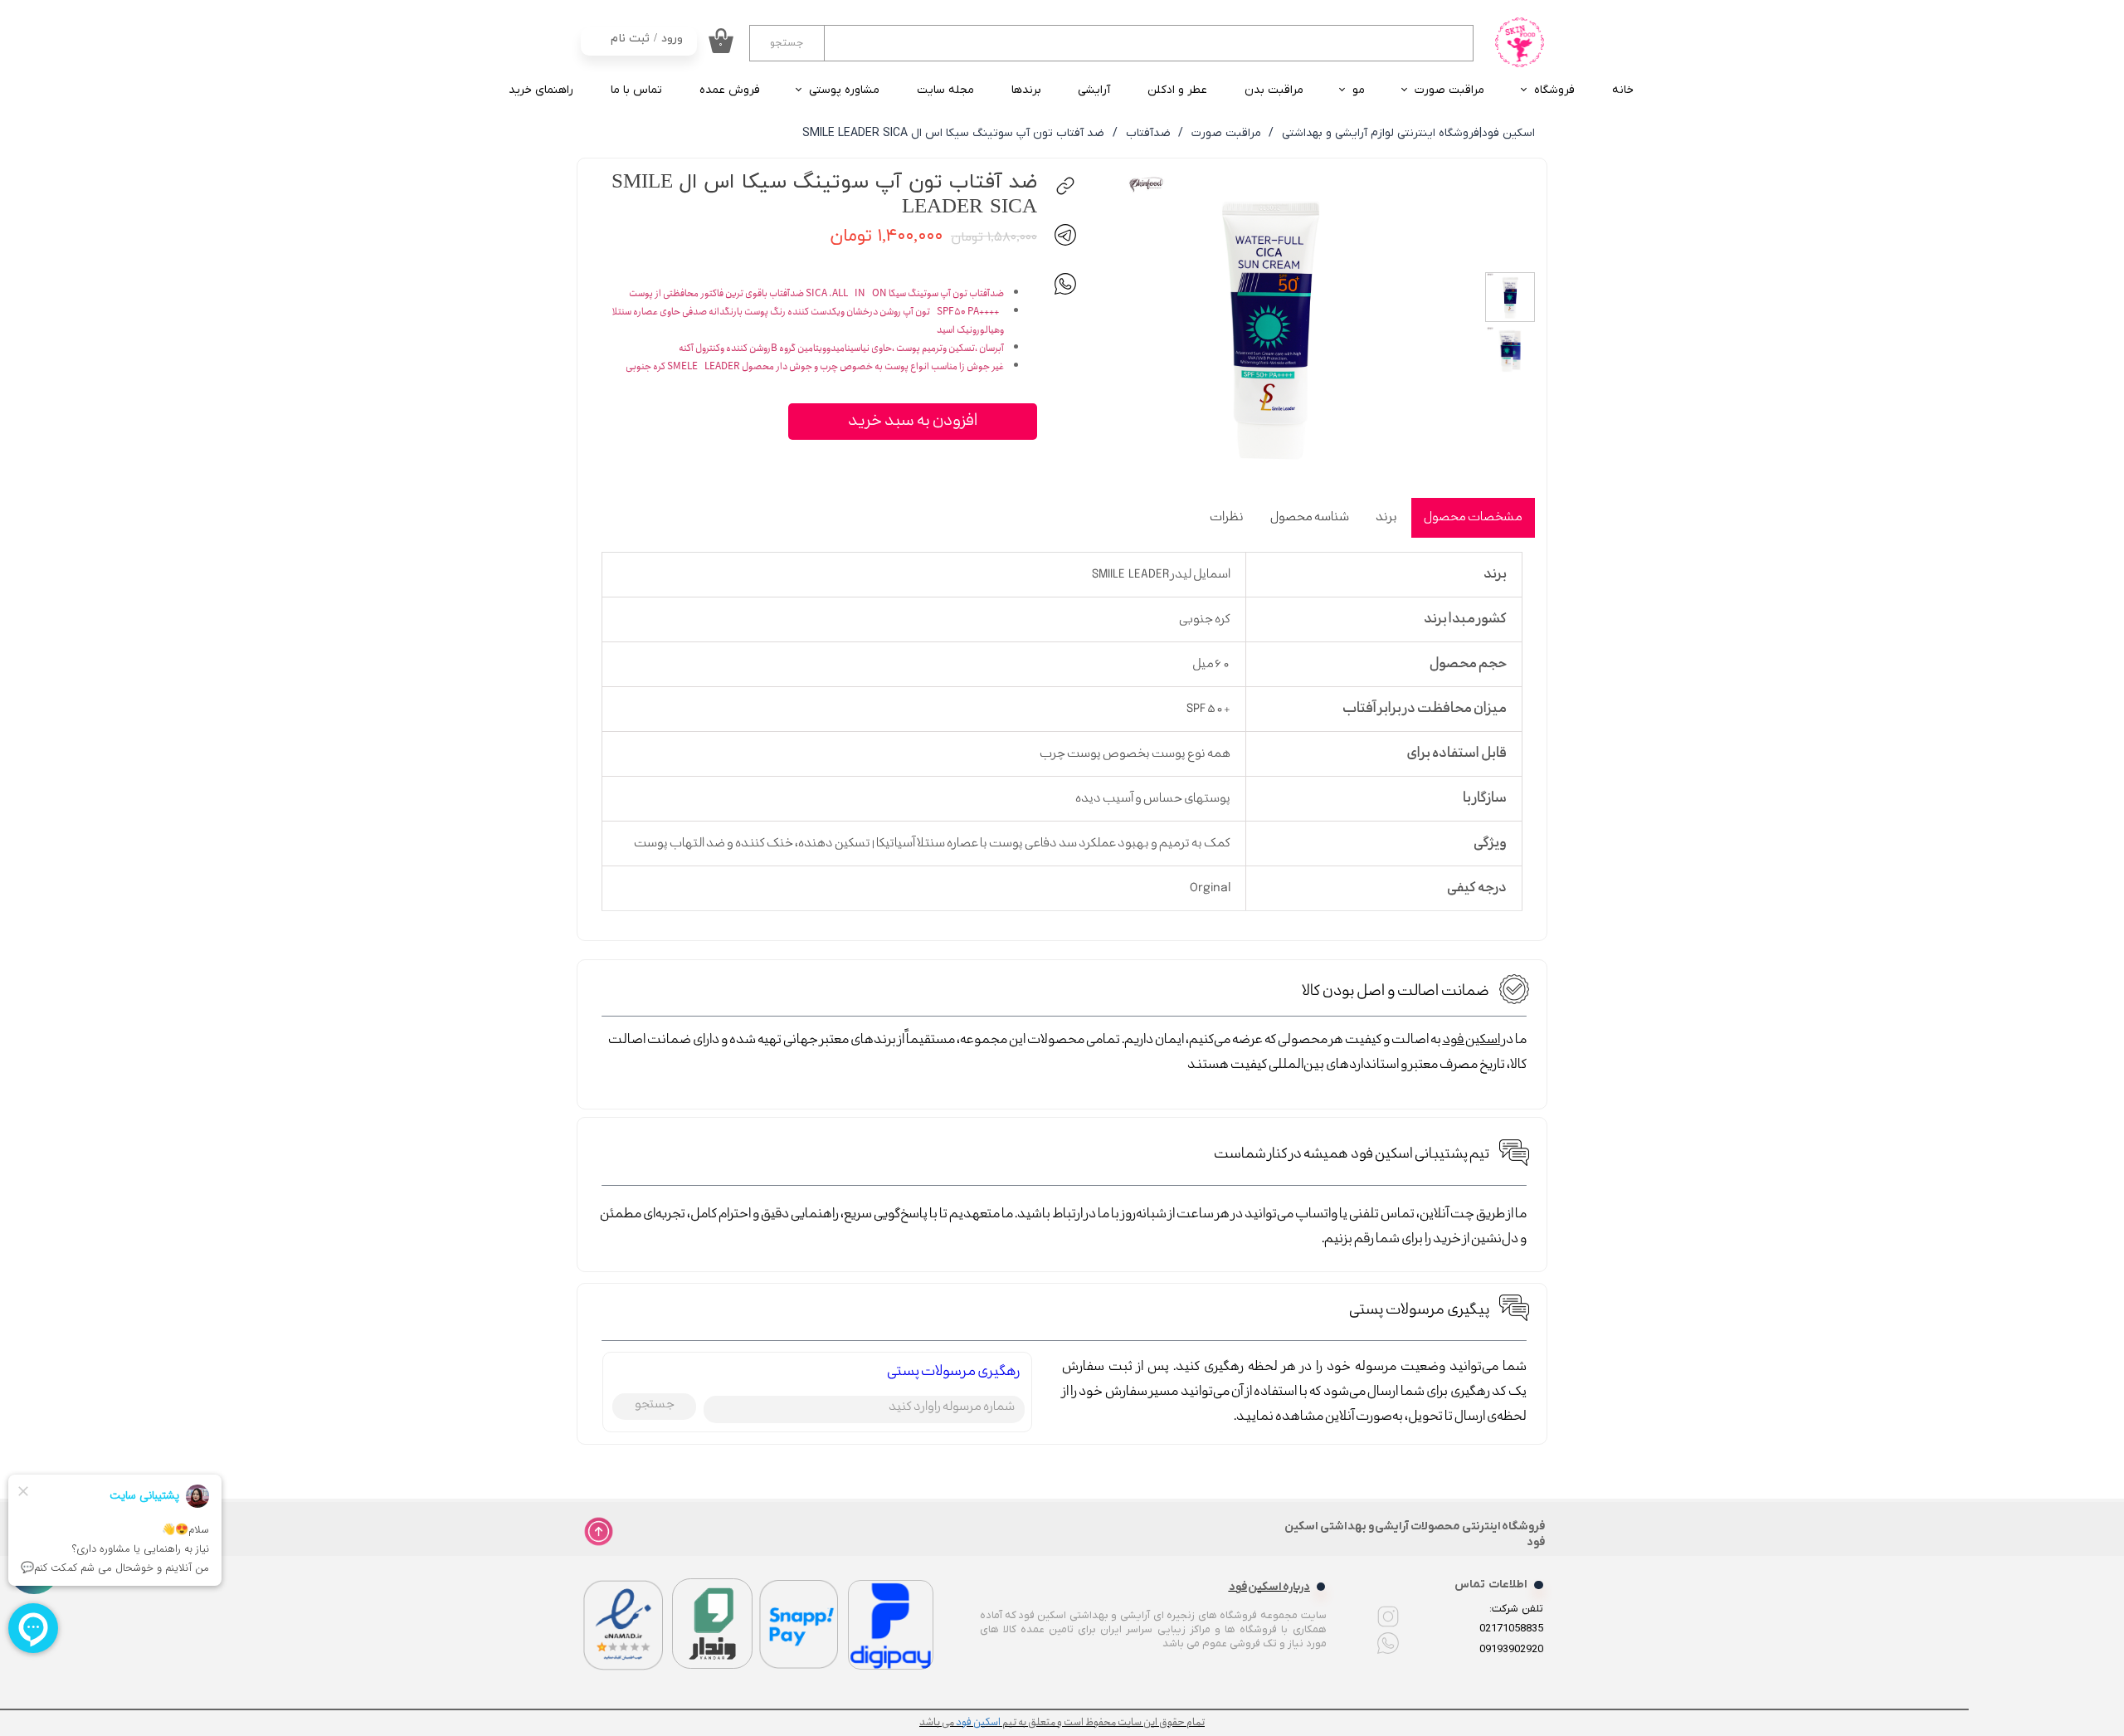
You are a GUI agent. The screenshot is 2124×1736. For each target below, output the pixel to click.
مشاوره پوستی (844, 90)
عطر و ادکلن (1177, 90)
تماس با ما (636, 90)
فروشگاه (1554, 90)
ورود (672, 39)
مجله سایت (945, 90)
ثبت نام (630, 39)
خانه (1623, 90)
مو (1359, 90)
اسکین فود (1471, 1040)
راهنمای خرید (541, 90)
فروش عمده (730, 90)
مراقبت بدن (1274, 90)
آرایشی (1094, 90)
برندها (1026, 90)
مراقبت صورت (1449, 90)
